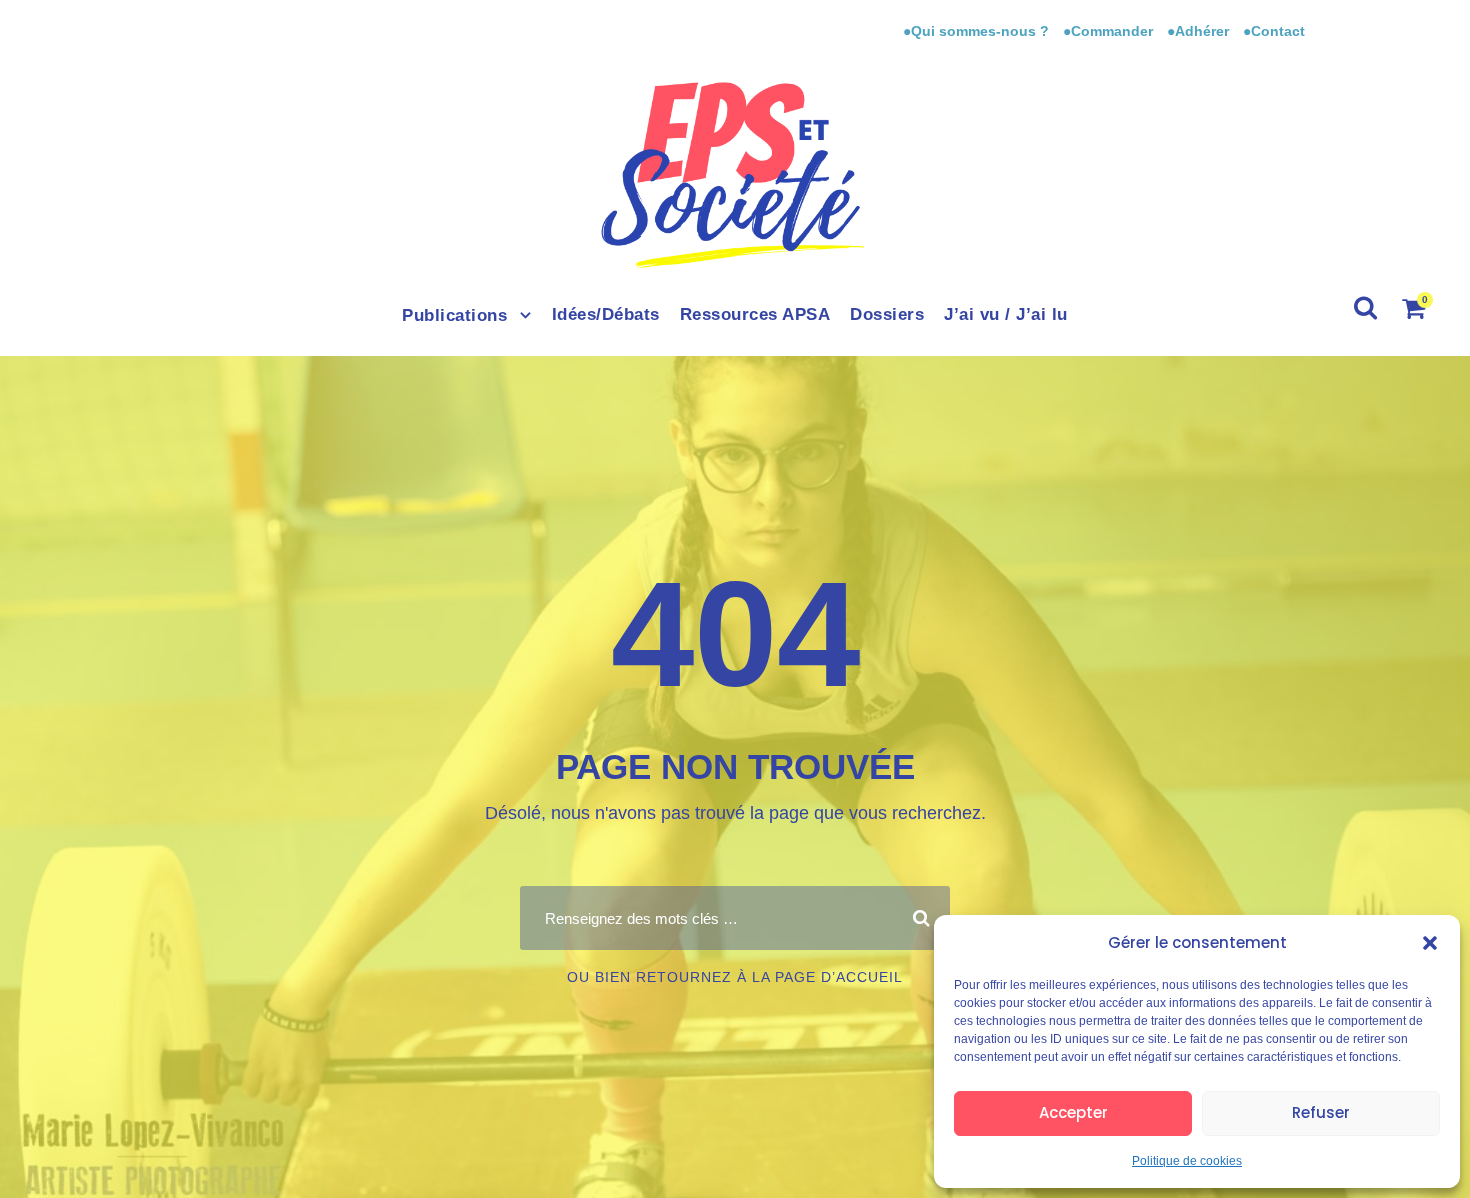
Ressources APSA (755, 314)
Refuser (1321, 1112)
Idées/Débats (606, 314)
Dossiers (887, 314)
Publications (454, 315)
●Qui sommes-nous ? (978, 31)
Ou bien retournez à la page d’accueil (735, 977)
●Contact (1274, 31)
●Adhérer (1200, 31)
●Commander (1108, 31)
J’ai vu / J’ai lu (1006, 314)
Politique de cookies (1187, 1161)
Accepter (1073, 1112)
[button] (1430, 943)
